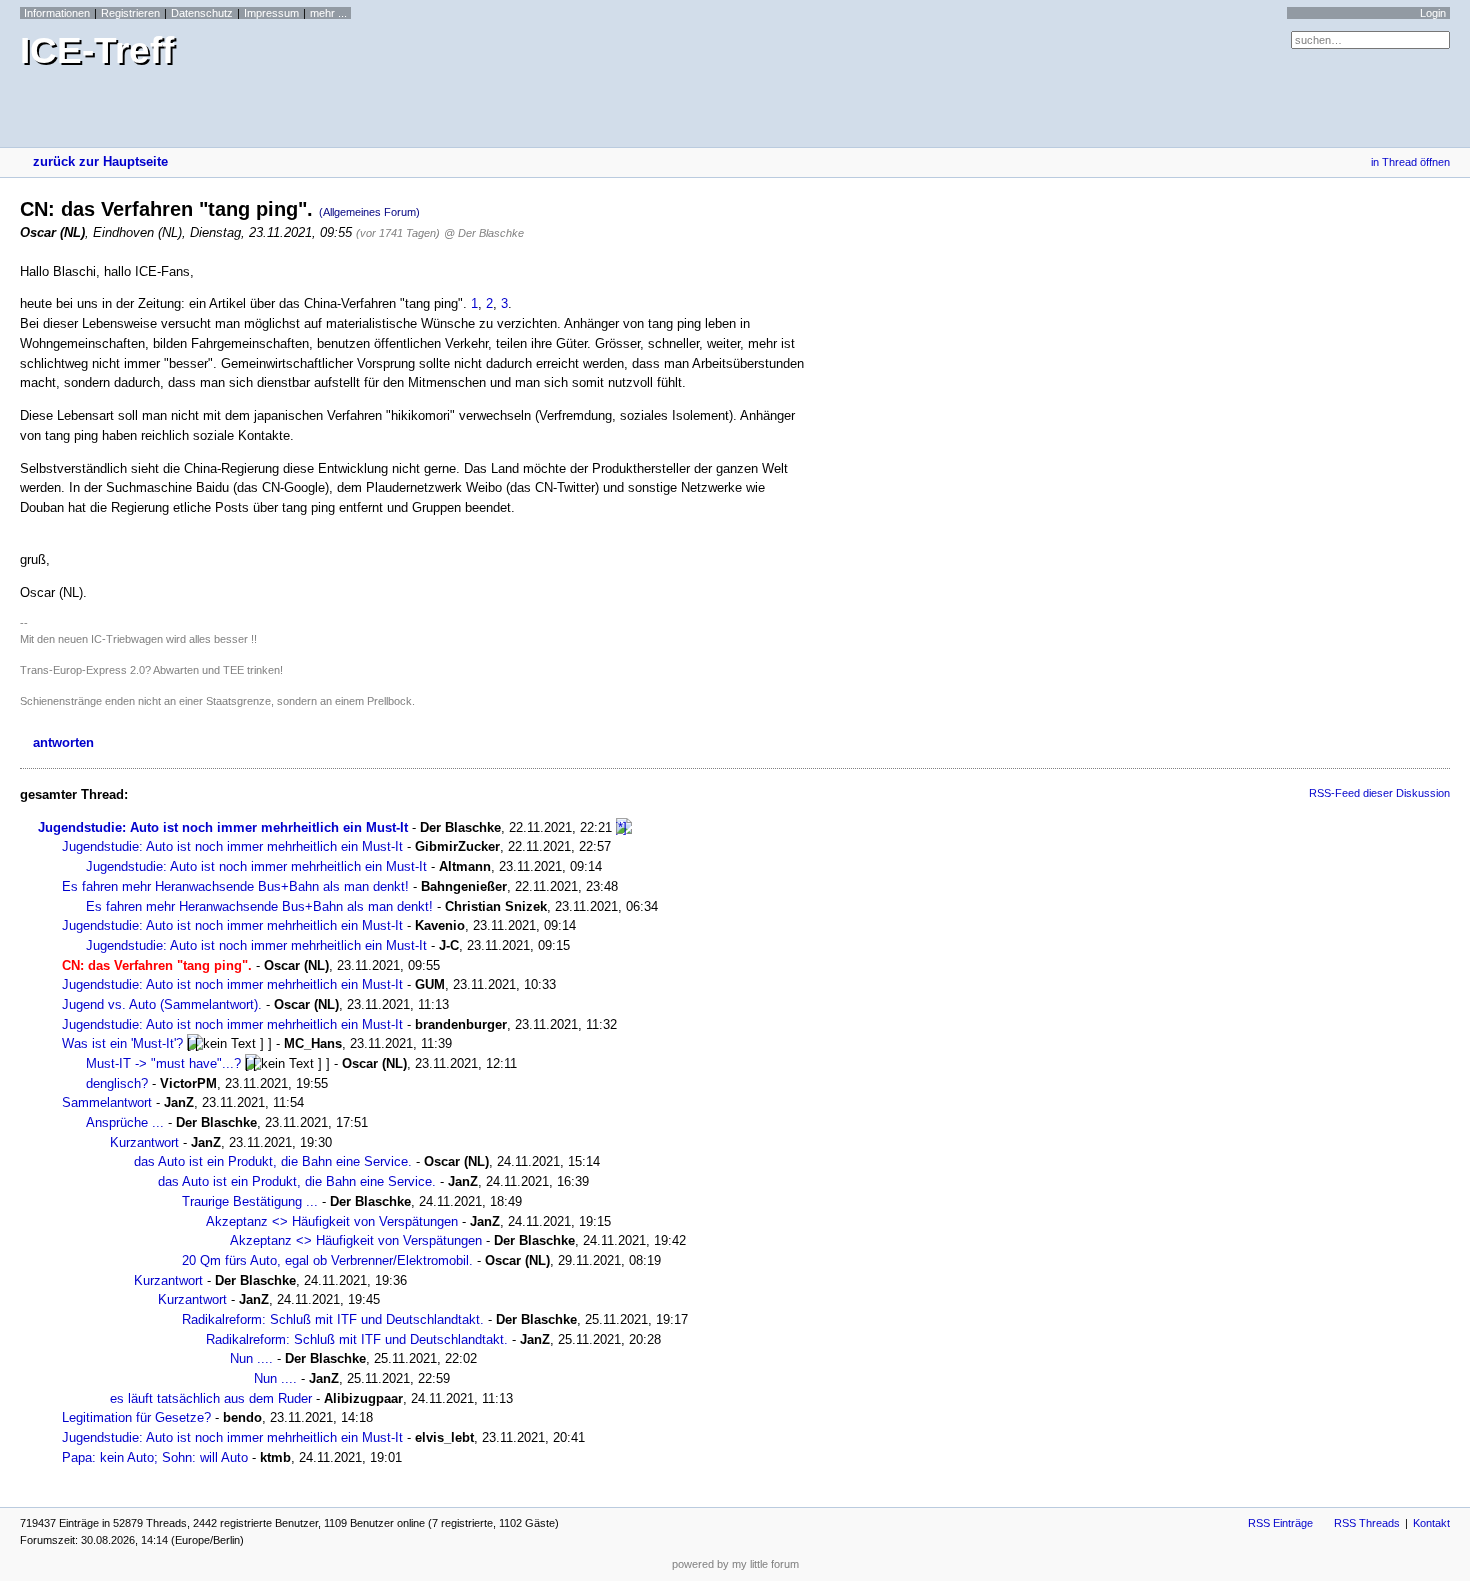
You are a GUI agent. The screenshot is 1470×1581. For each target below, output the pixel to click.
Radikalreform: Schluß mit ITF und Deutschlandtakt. (333, 1319)
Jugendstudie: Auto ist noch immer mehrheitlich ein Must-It (223, 827)
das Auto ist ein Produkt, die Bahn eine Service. (273, 1161)
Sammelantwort (107, 1102)
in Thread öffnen (1410, 162)
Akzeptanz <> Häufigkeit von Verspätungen (332, 1221)
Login (1433, 13)
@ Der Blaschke (484, 233)
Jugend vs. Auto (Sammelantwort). (162, 1004)
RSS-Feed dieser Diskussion (1379, 793)
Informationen (57, 13)
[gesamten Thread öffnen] (624, 827)
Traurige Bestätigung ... (250, 1201)
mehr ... (328, 13)
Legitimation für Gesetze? (136, 1417)
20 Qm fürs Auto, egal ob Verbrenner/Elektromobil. (327, 1260)
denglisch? (117, 1083)
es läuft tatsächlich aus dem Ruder (211, 1398)
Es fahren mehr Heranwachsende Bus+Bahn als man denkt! (235, 886)
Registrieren (130, 13)
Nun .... (251, 1358)
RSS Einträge (1280, 1523)
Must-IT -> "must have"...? (163, 1063)
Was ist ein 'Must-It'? (122, 1043)
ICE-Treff (97, 50)
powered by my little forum (735, 1564)
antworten (63, 742)
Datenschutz (202, 13)
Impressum (271, 13)
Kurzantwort (144, 1142)
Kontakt (1431, 1523)
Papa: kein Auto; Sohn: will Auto (155, 1457)
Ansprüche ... (125, 1122)
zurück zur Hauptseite (100, 161)
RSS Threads (1367, 1523)
